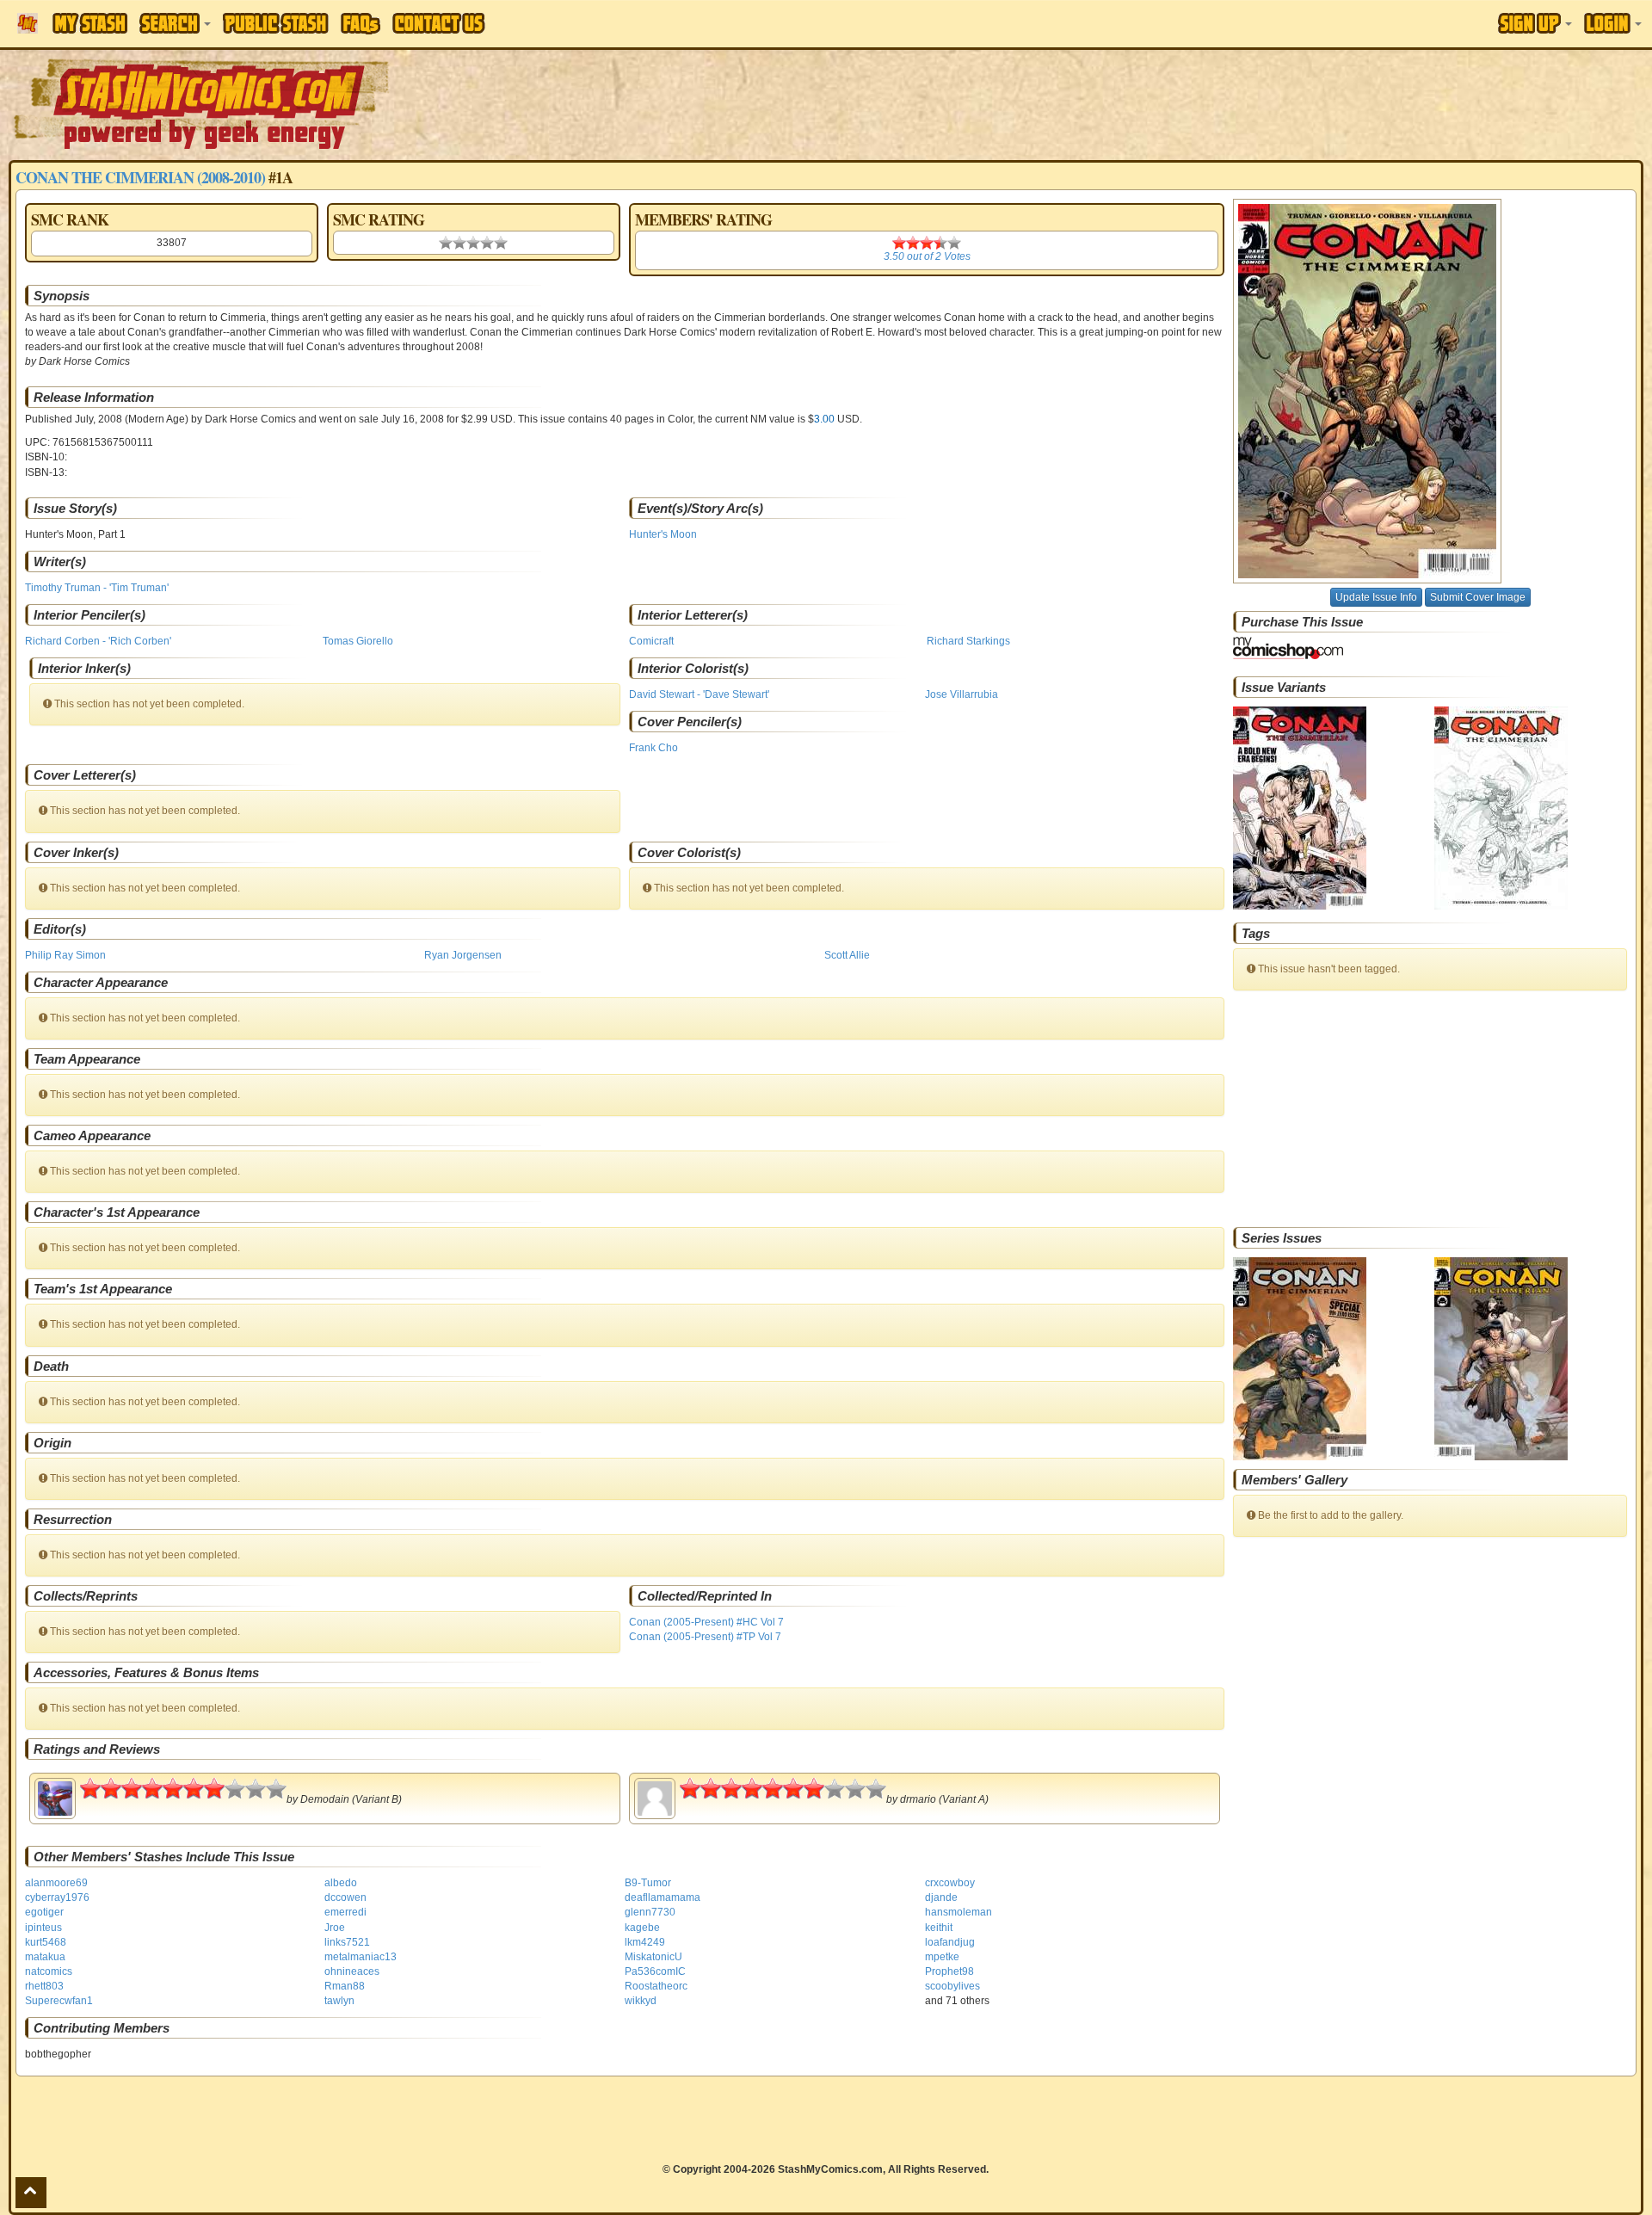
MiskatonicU (653, 1957)
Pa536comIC (655, 1971)
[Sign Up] (1535, 23)
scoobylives (952, 1986)
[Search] (175, 23)
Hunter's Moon (663, 534)
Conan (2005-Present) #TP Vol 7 (705, 1637)
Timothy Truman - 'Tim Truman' (97, 588)
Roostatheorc (656, 1986)
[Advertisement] (1167, 103)
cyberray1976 (57, 1897)
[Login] (1613, 23)
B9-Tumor (648, 1883)
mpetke (942, 1957)
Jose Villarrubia (962, 694)
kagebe (642, 1928)
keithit (939, 1928)
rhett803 (44, 1986)
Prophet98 (949, 1971)
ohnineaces (352, 1971)
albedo (341, 1883)
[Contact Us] (439, 23)
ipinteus (43, 1928)
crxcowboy (950, 1883)
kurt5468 (46, 1942)
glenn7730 (650, 1912)
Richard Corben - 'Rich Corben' (98, 641)
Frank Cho (653, 748)
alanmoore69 (56, 1883)
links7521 (347, 1942)
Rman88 (345, 1986)
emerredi (345, 1912)
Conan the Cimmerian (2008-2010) (140, 177)
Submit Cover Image (1478, 597)
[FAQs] (361, 24)
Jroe (335, 1928)
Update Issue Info (1376, 597)
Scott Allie (847, 955)
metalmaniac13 (361, 1957)
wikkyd (641, 2001)
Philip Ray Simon (65, 955)
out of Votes (927, 256)
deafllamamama (663, 1897)
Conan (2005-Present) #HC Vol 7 (706, 1622)
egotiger (44, 1912)
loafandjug (950, 1942)
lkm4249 (645, 1942)
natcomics (49, 1971)
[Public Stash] (276, 23)
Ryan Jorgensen (463, 955)
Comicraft (651, 641)
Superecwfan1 (59, 2001)
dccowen (345, 1897)
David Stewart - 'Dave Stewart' (699, 694)
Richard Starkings (968, 641)
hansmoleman (959, 1912)
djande (941, 1897)
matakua (45, 1957)
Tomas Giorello (358, 641)
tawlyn (339, 2001)
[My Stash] (90, 23)
